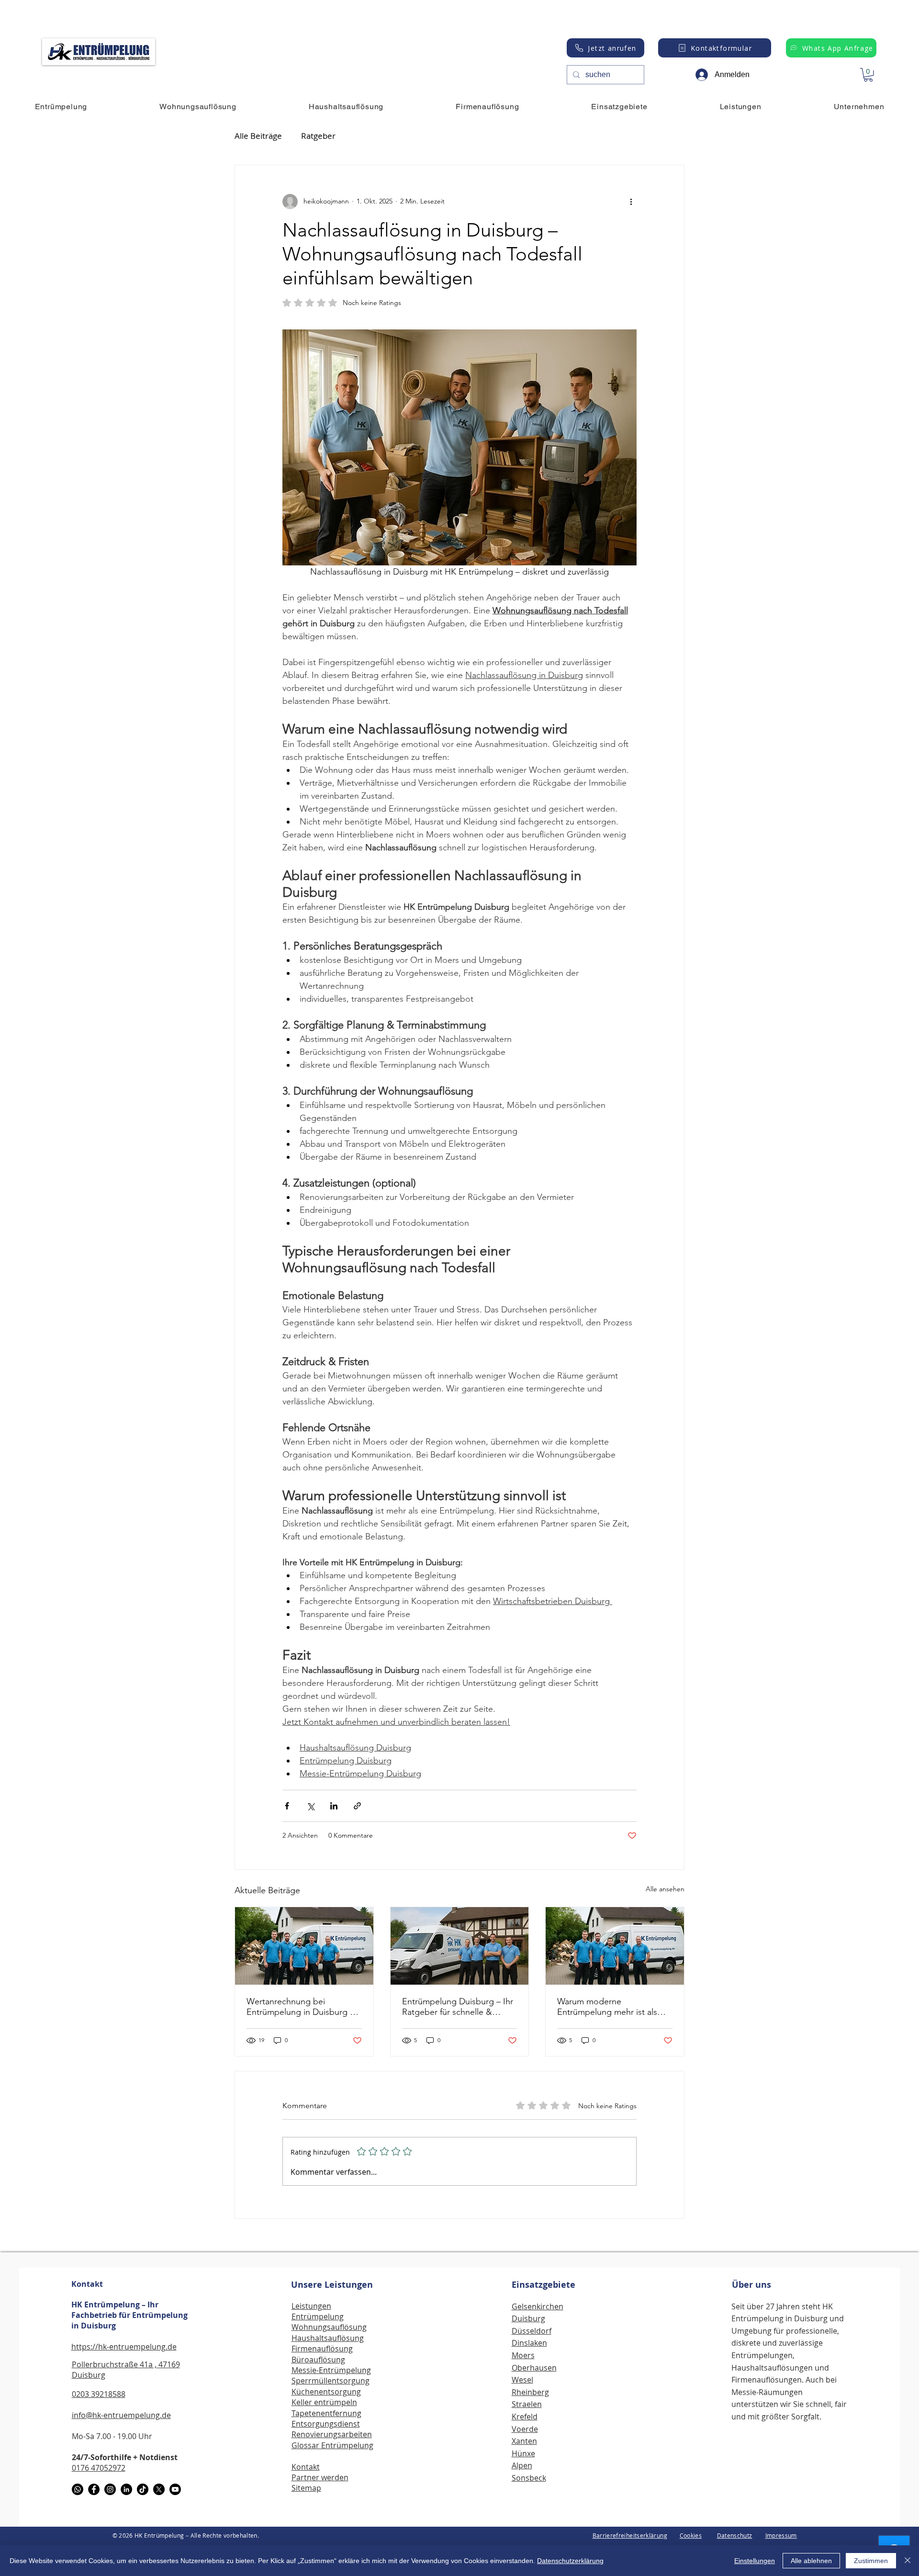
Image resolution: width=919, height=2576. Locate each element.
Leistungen (311, 2306)
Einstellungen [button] (755, 2561)
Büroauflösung (318, 2360)
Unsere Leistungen (332, 2285)
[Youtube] (175, 2489)
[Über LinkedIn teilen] (334, 1806)
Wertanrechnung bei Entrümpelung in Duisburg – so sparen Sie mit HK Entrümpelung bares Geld (300, 2007)
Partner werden (320, 2477)
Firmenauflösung (322, 2349)
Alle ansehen (665, 1889)
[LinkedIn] (126, 2489)
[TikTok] (143, 2489)
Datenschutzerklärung (570, 2561)
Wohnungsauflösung (329, 2327)
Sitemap (306, 2488)
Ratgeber (318, 136)
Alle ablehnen (811, 2561)
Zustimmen (871, 2561)
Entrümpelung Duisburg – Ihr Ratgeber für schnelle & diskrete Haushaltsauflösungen (458, 2007)
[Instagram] (110, 2489)
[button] (868, 75)
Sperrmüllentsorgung (331, 2381)
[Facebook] (94, 2489)
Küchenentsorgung (326, 2392)
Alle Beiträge (258, 136)
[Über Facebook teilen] (287, 1806)
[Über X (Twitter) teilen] (310, 1806)
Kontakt (87, 2284)
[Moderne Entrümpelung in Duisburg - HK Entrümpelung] (615, 1946)
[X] (159, 2489)
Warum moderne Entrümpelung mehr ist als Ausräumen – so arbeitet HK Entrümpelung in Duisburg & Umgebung (612, 2007)
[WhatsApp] (78, 2489)
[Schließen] (908, 2561)
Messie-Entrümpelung (331, 2370)
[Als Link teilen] (357, 1806)
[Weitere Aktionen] (631, 202)
